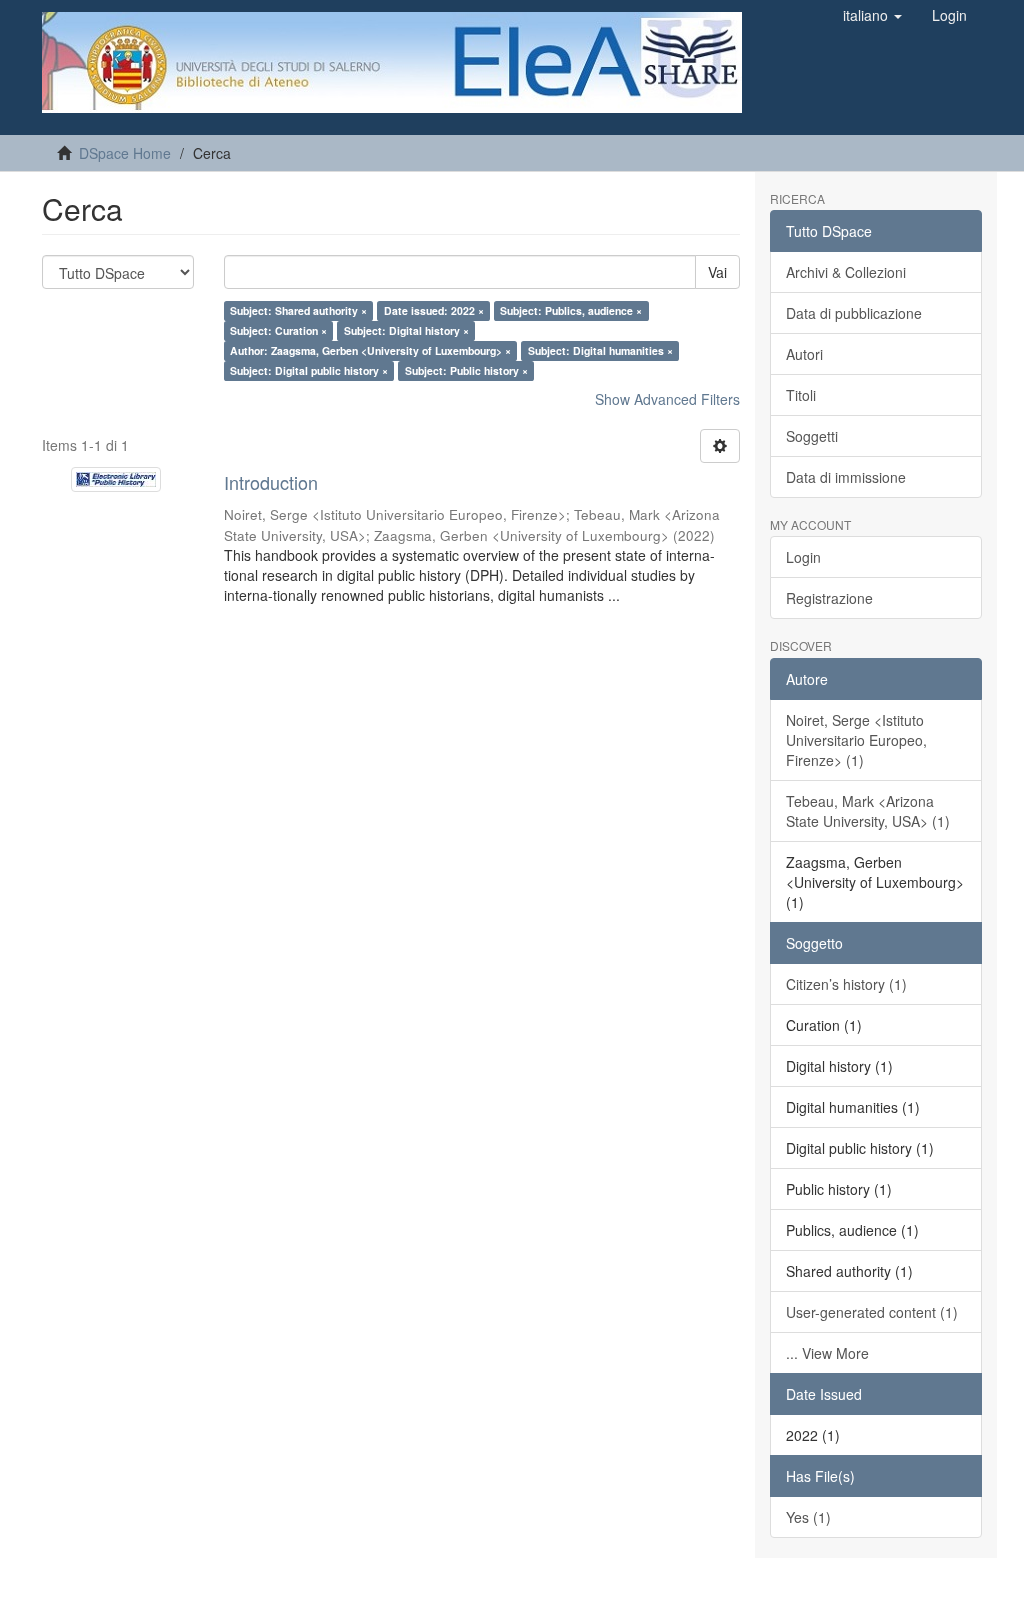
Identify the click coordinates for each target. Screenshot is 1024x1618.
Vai (717, 272)
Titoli (801, 395)
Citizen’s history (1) (846, 984)
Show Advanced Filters (667, 399)
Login (803, 557)
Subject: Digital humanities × (600, 350)
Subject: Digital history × (406, 330)
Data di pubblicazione (854, 313)
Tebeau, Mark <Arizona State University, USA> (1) (868, 811)
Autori (804, 354)
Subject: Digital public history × (309, 370)
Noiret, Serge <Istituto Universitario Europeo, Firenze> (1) (856, 740)
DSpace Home (125, 153)
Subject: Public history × (466, 370)
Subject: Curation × (278, 330)
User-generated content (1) (872, 1312)
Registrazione (829, 598)
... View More (827, 1353)
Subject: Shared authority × (298, 310)
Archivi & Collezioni (846, 272)
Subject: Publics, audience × (571, 310)
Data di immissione (846, 477)
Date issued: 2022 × (434, 310)
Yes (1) (808, 1517)
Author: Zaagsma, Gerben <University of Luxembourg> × (370, 350)
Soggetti (812, 436)
